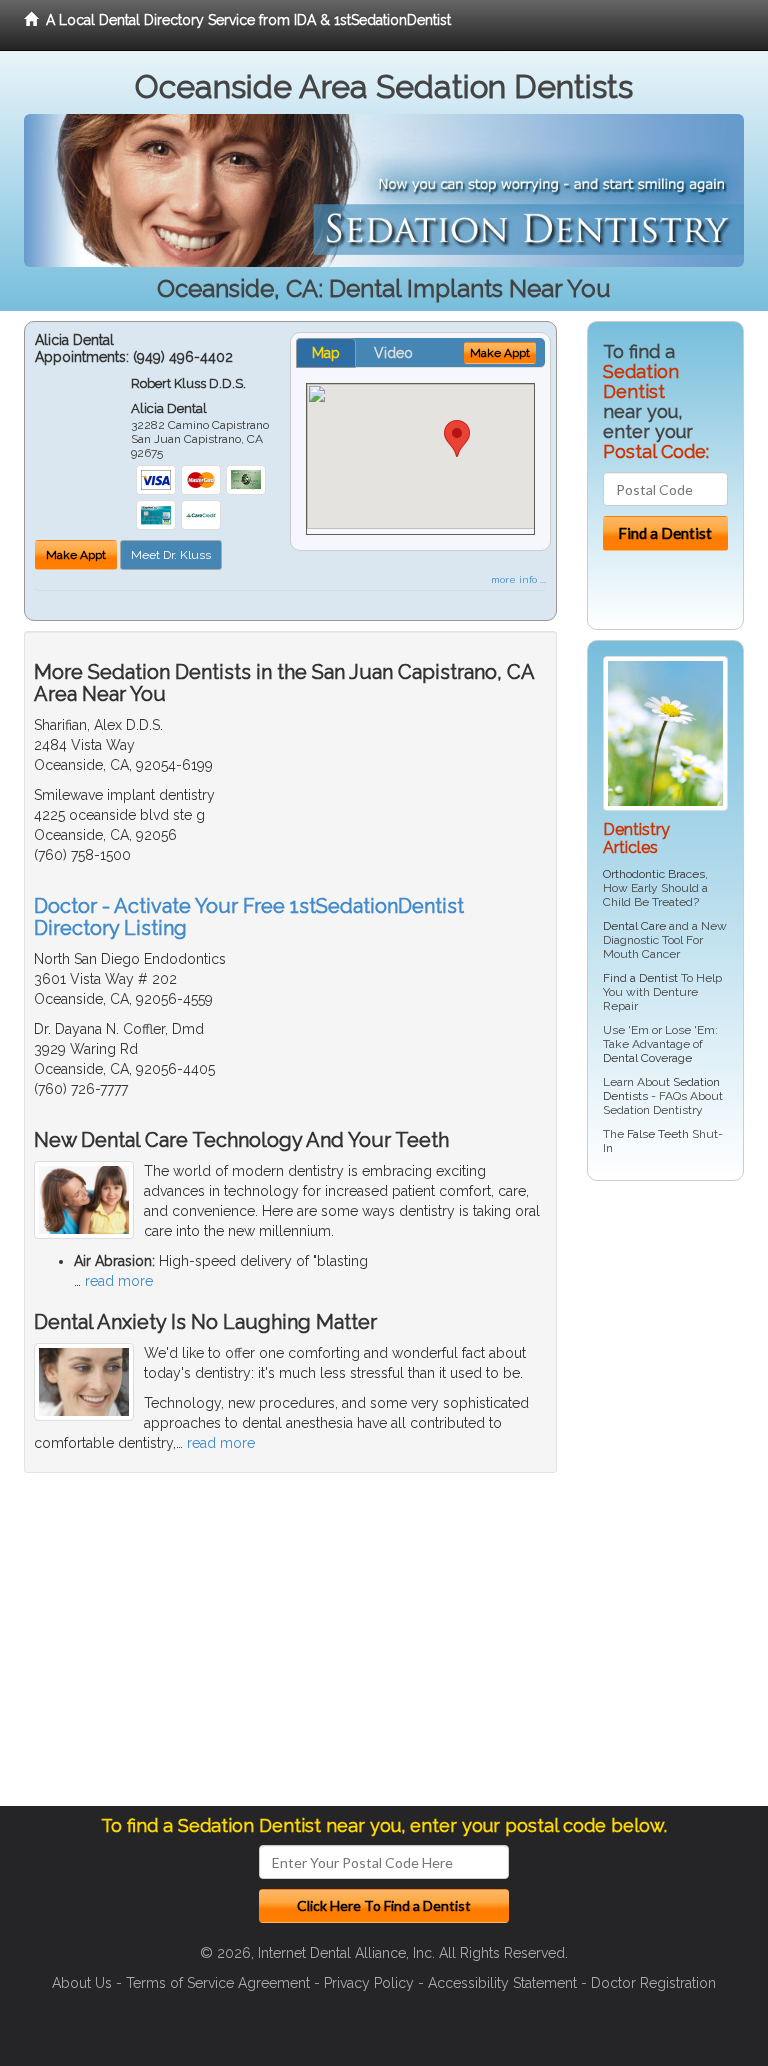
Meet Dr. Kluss (171, 555)
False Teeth (658, 1134)
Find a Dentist (640, 978)
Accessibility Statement (502, 1983)
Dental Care (634, 926)
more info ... (518, 579)
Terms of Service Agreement (218, 1983)
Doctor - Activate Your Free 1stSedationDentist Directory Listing (249, 917)
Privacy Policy (369, 1983)
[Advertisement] (677, 1501)
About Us (82, 1983)
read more (119, 1281)
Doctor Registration (653, 1983)
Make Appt (76, 555)
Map (326, 353)
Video (393, 353)
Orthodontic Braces (654, 874)
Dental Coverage (647, 1058)
